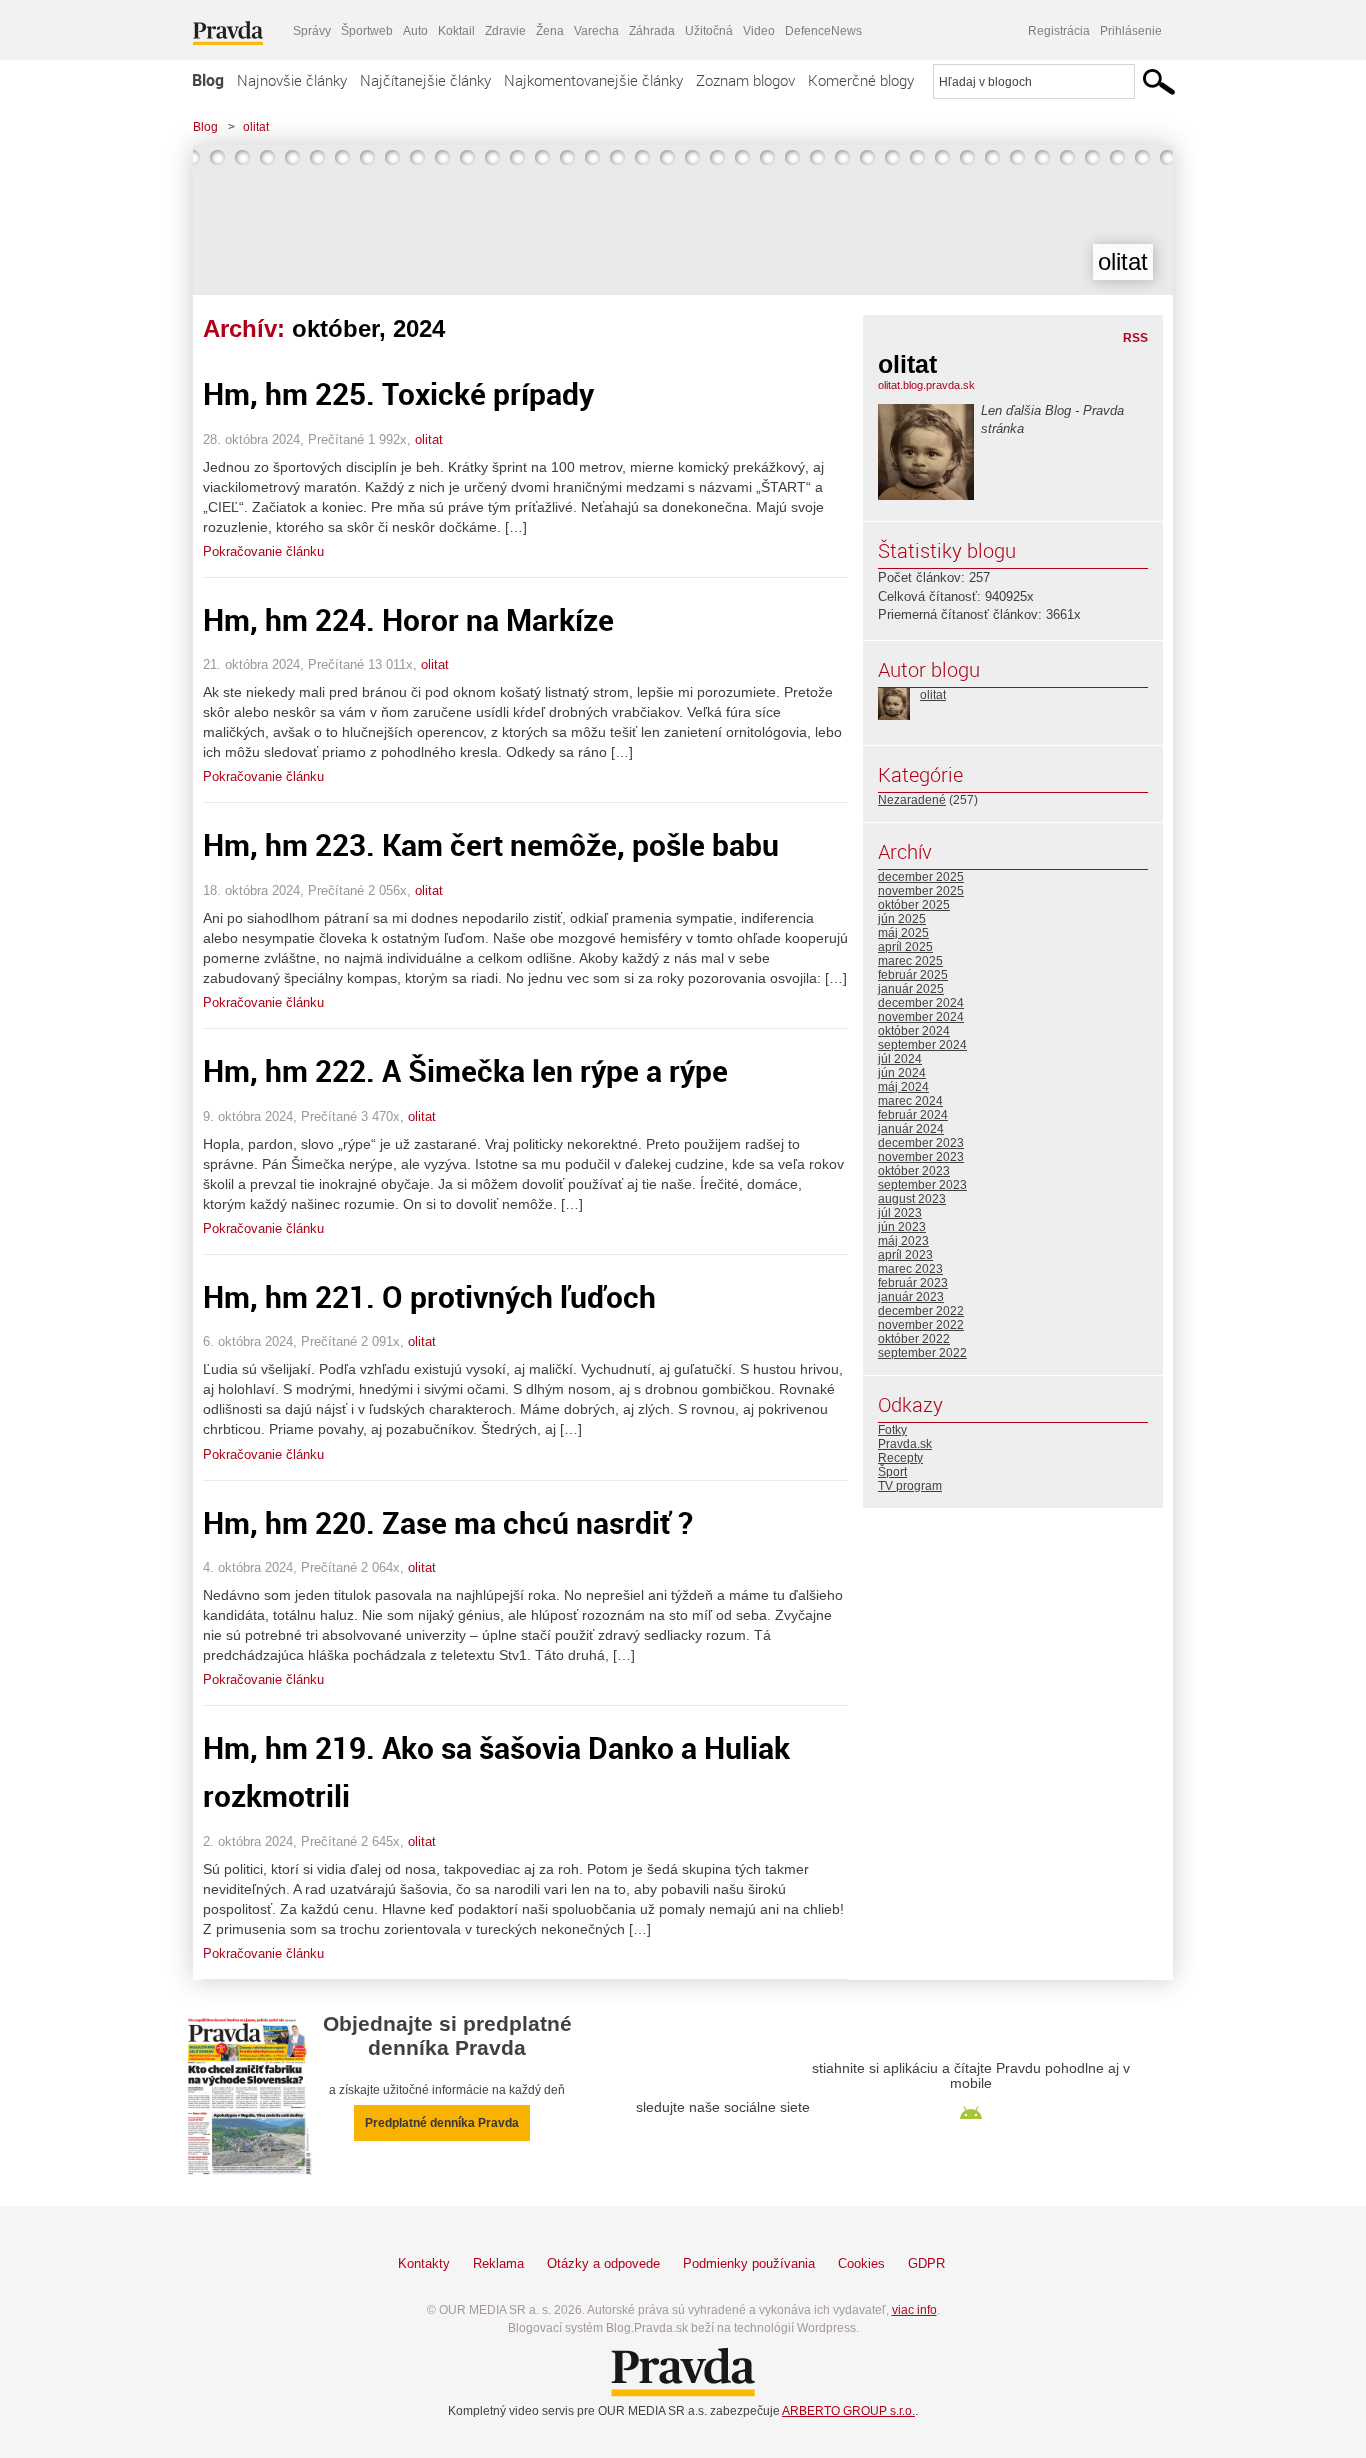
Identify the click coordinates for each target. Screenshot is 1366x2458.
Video (759, 31)
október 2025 (914, 905)
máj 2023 (903, 1241)
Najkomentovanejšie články (593, 80)
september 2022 (922, 1353)
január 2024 (911, 1129)
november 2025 (921, 891)
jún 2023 (902, 1227)
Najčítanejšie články (425, 80)
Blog (208, 80)
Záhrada (652, 31)
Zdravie (505, 31)
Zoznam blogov (745, 80)
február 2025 (913, 975)
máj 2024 (903, 1087)
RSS (1135, 338)
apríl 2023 (905, 1255)
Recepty (900, 1458)
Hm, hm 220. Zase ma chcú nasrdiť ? (448, 1522)
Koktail (456, 31)
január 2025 (911, 989)
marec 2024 (910, 1101)
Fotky (892, 1430)
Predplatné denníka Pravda (442, 2123)
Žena (550, 31)
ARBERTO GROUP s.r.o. (848, 2411)
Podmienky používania (749, 2263)
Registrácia (1059, 31)
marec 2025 (910, 961)
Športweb (367, 31)
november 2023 (921, 1157)
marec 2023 (910, 1269)
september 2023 (922, 1185)
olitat (256, 127)
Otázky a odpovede (603, 2263)
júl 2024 (900, 1059)
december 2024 (921, 1003)
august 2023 (912, 1199)
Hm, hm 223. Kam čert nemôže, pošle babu (491, 844)
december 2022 (921, 1311)
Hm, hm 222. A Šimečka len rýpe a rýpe (465, 1070)
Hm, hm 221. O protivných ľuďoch (429, 1296)
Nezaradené (912, 800)
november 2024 (921, 1017)
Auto (415, 31)
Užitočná (709, 31)
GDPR (926, 2263)
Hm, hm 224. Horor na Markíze (408, 619)
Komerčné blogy (861, 80)
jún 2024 (902, 1073)
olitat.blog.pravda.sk (926, 385)
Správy (312, 31)
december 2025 (921, 877)
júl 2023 (900, 1213)
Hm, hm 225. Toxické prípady (398, 393)
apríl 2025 (905, 947)
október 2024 (914, 1031)
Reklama (498, 2263)
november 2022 (921, 1325)
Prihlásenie (1131, 31)
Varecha (596, 31)
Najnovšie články (292, 80)
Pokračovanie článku (263, 551)
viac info (914, 2310)
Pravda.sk (905, 1444)
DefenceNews (823, 31)
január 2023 (911, 1297)
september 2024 (922, 1045)
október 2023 (914, 1171)
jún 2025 (902, 919)
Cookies (861, 2263)
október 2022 (914, 1339)
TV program (910, 1486)
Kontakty (424, 2263)
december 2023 (921, 1143)
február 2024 (913, 1115)
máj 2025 (903, 933)
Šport (892, 1472)
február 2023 (913, 1283)
